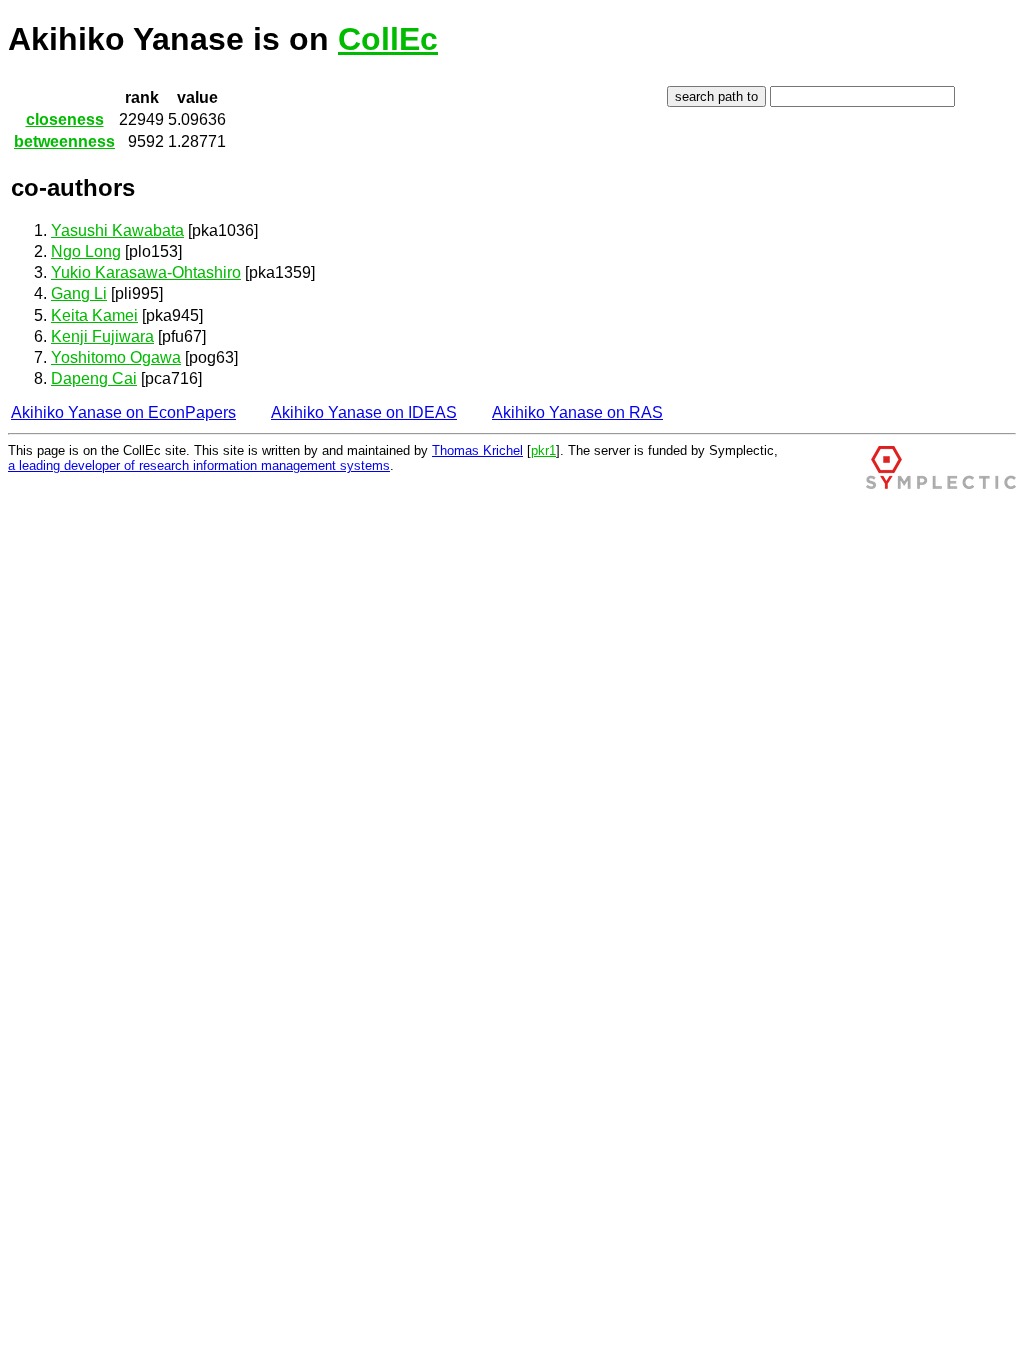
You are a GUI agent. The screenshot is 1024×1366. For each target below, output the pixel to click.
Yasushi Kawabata (117, 230)
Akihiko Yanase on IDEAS (364, 412)
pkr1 (543, 450)
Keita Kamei (94, 315)
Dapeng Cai (94, 378)
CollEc (388, 39)
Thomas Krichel (477, 450)
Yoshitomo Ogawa (116, 357)
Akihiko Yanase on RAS (577, 412)
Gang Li (79, 293)
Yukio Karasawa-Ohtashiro (146, 272)
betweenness (64, 141)
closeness (65, 119)
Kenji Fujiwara (102, 336)
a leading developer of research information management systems (199, 465)
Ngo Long (86, 251)
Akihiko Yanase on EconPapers (123, 412)
